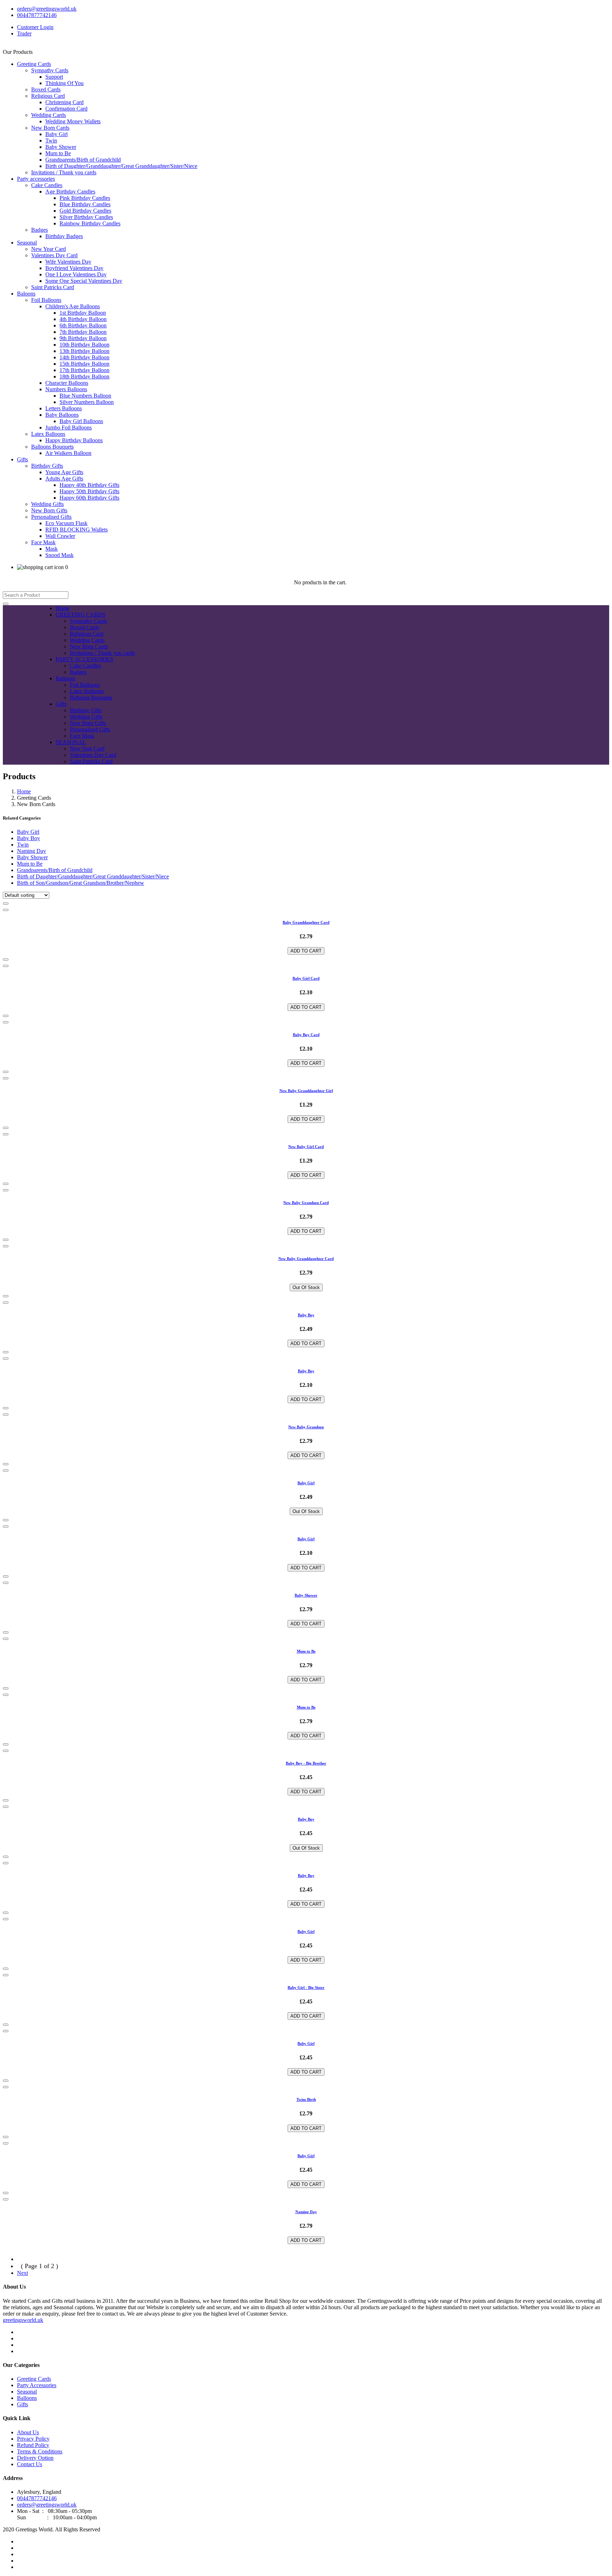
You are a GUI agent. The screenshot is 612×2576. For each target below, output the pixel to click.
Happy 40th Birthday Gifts (89, 485)
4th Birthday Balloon (83, 319)
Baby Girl (56, 134)
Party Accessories (37, 2385)
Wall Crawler (60, 536)
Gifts (22, 459)
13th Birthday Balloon (84, 351)
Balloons (66, 678)
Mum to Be (58, 153)
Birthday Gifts (47, 466)
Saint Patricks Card (53, 287)
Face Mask (43, 542)
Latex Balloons (48, 434)
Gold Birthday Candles (85, 211)
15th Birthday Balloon (84, 364)
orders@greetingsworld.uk (47, 9)
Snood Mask (59, 555)
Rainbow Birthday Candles (90, 223)
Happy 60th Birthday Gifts (89, 498)
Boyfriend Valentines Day (74, 268)
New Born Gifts (49, 510)
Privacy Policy (33, 2439)
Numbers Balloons (66, 389)
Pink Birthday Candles (85, 198)
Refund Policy (33, 2445)
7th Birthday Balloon (83, 332)
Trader (24, 33)
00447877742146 (37, 15)
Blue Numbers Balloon (85, 396)
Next (22, 2273)
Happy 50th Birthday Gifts (89, 491)
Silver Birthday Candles (86, 217)
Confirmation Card (66, 109)
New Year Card (49, 249)
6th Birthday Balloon (83, 325)
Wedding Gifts (47, 504)
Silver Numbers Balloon (87, 402)
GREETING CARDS (81, 615)
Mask (52, 549)
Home (63, 608)
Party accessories (36, 179)
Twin (51, 140)
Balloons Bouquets (52, 447)
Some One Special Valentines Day (84, 281)
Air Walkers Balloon (68, 453)
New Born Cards (50, 128)
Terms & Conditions (40, 2451)
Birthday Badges (64, 236)
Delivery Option (35, 2458)
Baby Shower (61, 147)
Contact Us (30, 2464)
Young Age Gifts (64, 472)
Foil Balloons (46, 300)
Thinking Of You (64, 83)
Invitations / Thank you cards (64, 172)
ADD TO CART (306, 951)
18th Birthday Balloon (84, 376)
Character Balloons (67, 383)
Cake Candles (47, 185)
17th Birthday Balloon (84, 370)
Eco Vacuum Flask (66, 523)
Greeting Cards (34, 64)
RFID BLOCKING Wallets (76, 530)
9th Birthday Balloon (83, 338)
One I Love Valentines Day (76, 274)
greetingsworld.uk (23, 2320)
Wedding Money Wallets (73, 121)
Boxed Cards (46, 89)
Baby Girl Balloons (81, 421)
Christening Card (64, 102)
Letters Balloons (64, 408)
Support (54, 77)
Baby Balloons (62, 415)
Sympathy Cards (50, 70)
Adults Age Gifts (64, 479)
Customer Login (35, 27)
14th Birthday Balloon (84, 357)
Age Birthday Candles (70, 192)
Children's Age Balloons (73, 306)
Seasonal (27, 243)
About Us (28, 2432)
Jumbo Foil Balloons (69, 428)
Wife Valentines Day (68, 262)
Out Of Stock (306, 1287)
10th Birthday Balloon (84, 345)
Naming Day (32, 851)
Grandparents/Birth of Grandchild (83, 160)
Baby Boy (29, 838)
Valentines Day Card (54, 255)
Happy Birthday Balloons (74, 440)
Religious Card (48, 96)
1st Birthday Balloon (83, 313)
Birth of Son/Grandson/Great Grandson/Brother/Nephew (81, 883)
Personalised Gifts (51, 517)
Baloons (26, 294)
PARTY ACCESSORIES (84, 659)
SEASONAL (71, 742)
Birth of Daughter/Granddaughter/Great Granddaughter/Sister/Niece (121, 166)
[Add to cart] (6, 904)
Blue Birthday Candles (85, 204)
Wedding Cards (49, 115)
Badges (39, 230)
